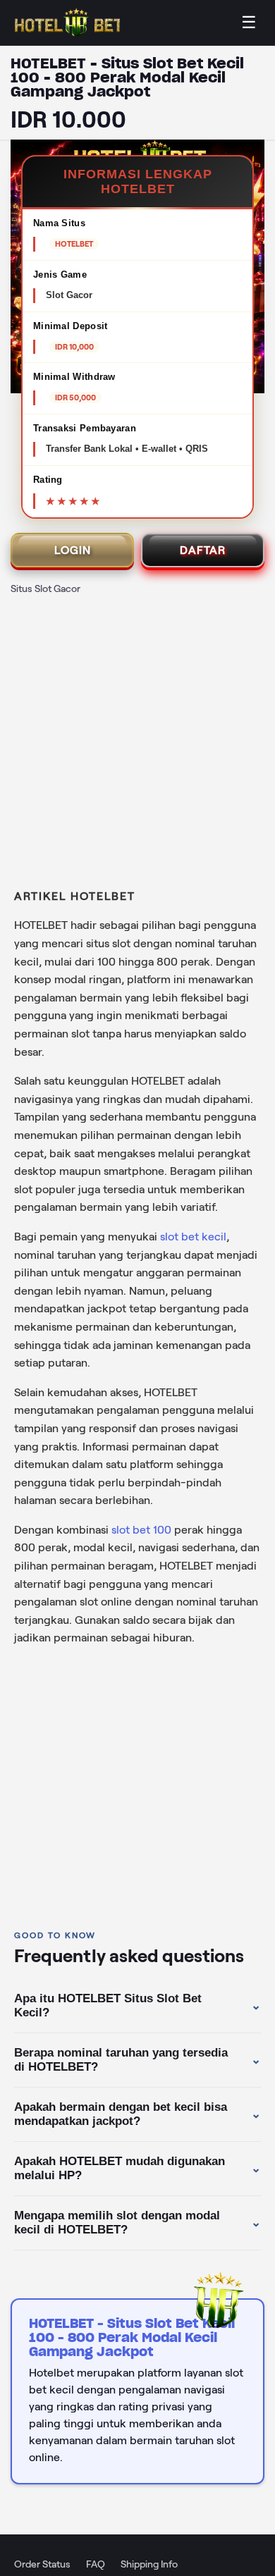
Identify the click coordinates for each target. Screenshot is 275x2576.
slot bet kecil (193, 1237)
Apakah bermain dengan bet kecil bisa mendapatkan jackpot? (137, 2114)
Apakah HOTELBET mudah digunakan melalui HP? (137, 2168)
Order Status (42, 2564)
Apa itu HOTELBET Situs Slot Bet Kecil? (137, 2005)
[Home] (67, 23)
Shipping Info (149, 2564)
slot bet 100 (141, 1530)
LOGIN (73, 550)
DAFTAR (203, 550)
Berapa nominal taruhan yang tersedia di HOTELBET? (137, 2060)
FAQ (96, 2564)
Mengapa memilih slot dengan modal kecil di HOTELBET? (137, 2223)
